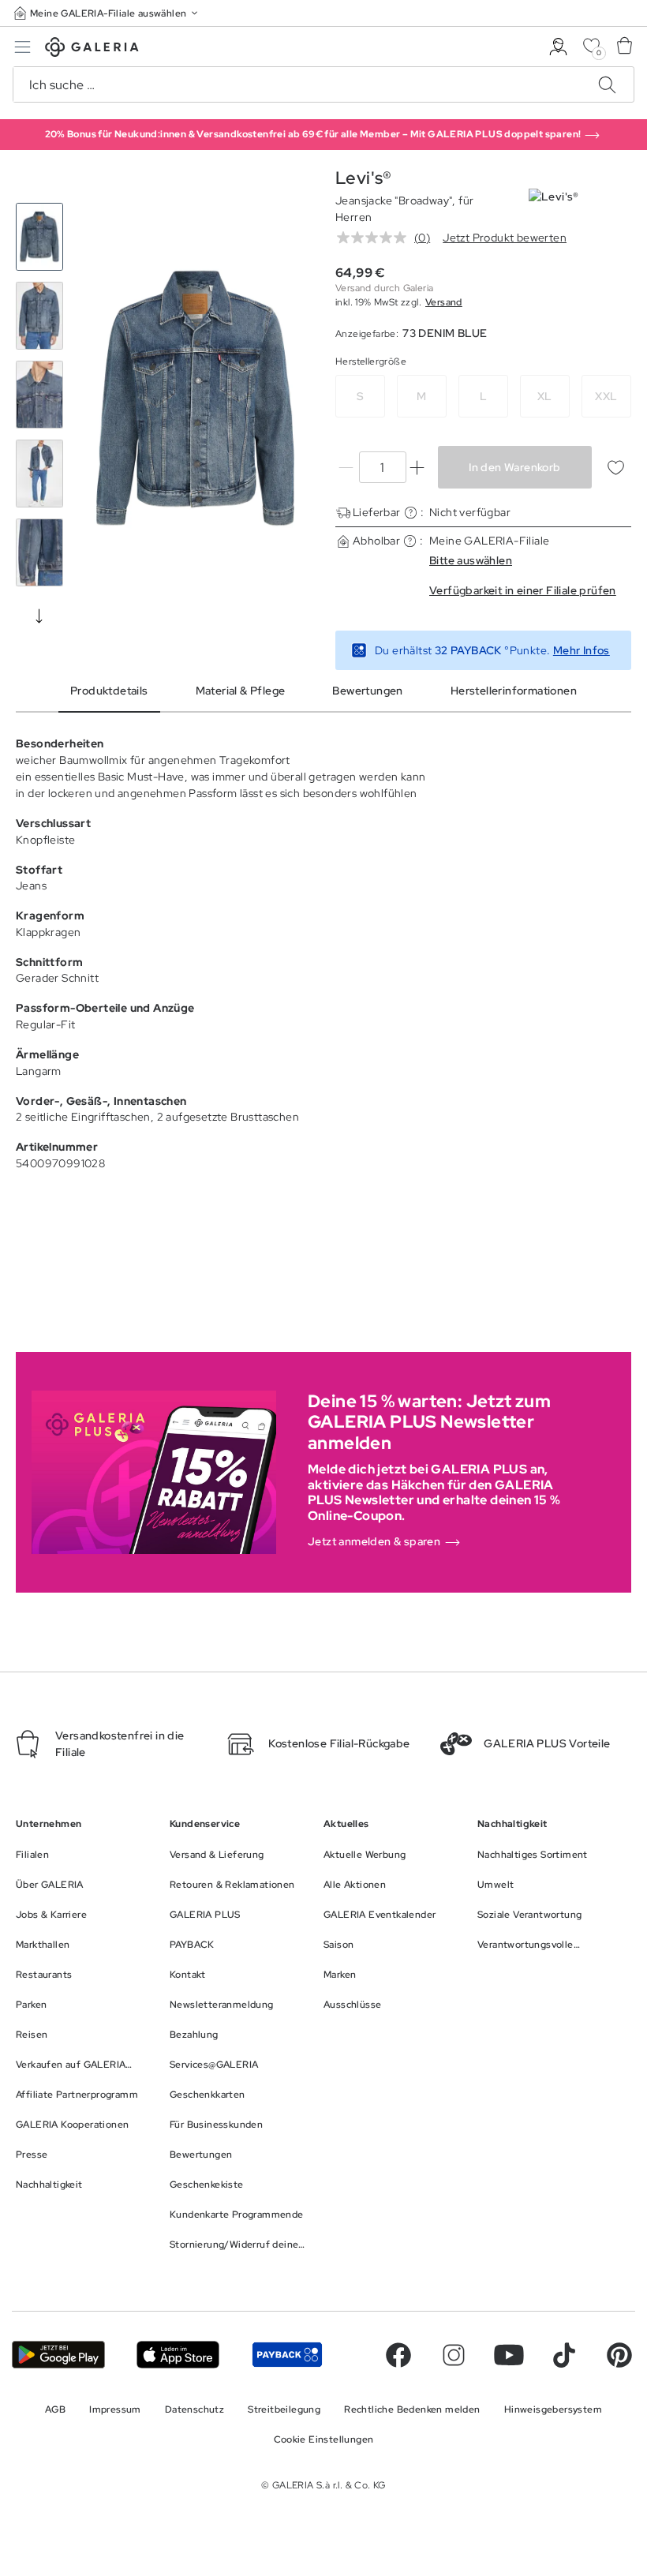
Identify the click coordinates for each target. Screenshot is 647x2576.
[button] (107, 13)
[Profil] (558, 47)
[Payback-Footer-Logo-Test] (287, 2355)
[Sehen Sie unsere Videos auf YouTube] (509, 2355)
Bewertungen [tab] (367, 691)
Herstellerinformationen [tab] (514, 691)
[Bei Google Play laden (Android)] (58, 2355)
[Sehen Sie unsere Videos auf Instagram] (454, 2355)
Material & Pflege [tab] (241, 691)
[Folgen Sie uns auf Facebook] (398, 2355)
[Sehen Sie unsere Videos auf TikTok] (564, 2355)
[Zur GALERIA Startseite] (92, 49)
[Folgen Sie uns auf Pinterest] (619, 2355)
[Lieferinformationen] (411, 513)
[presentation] (39, 616)
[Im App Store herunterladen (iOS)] (178, 2355)
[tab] (195, 398)
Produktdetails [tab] (109, 691)
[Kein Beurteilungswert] (376, 238)
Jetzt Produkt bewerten (505, 238)
